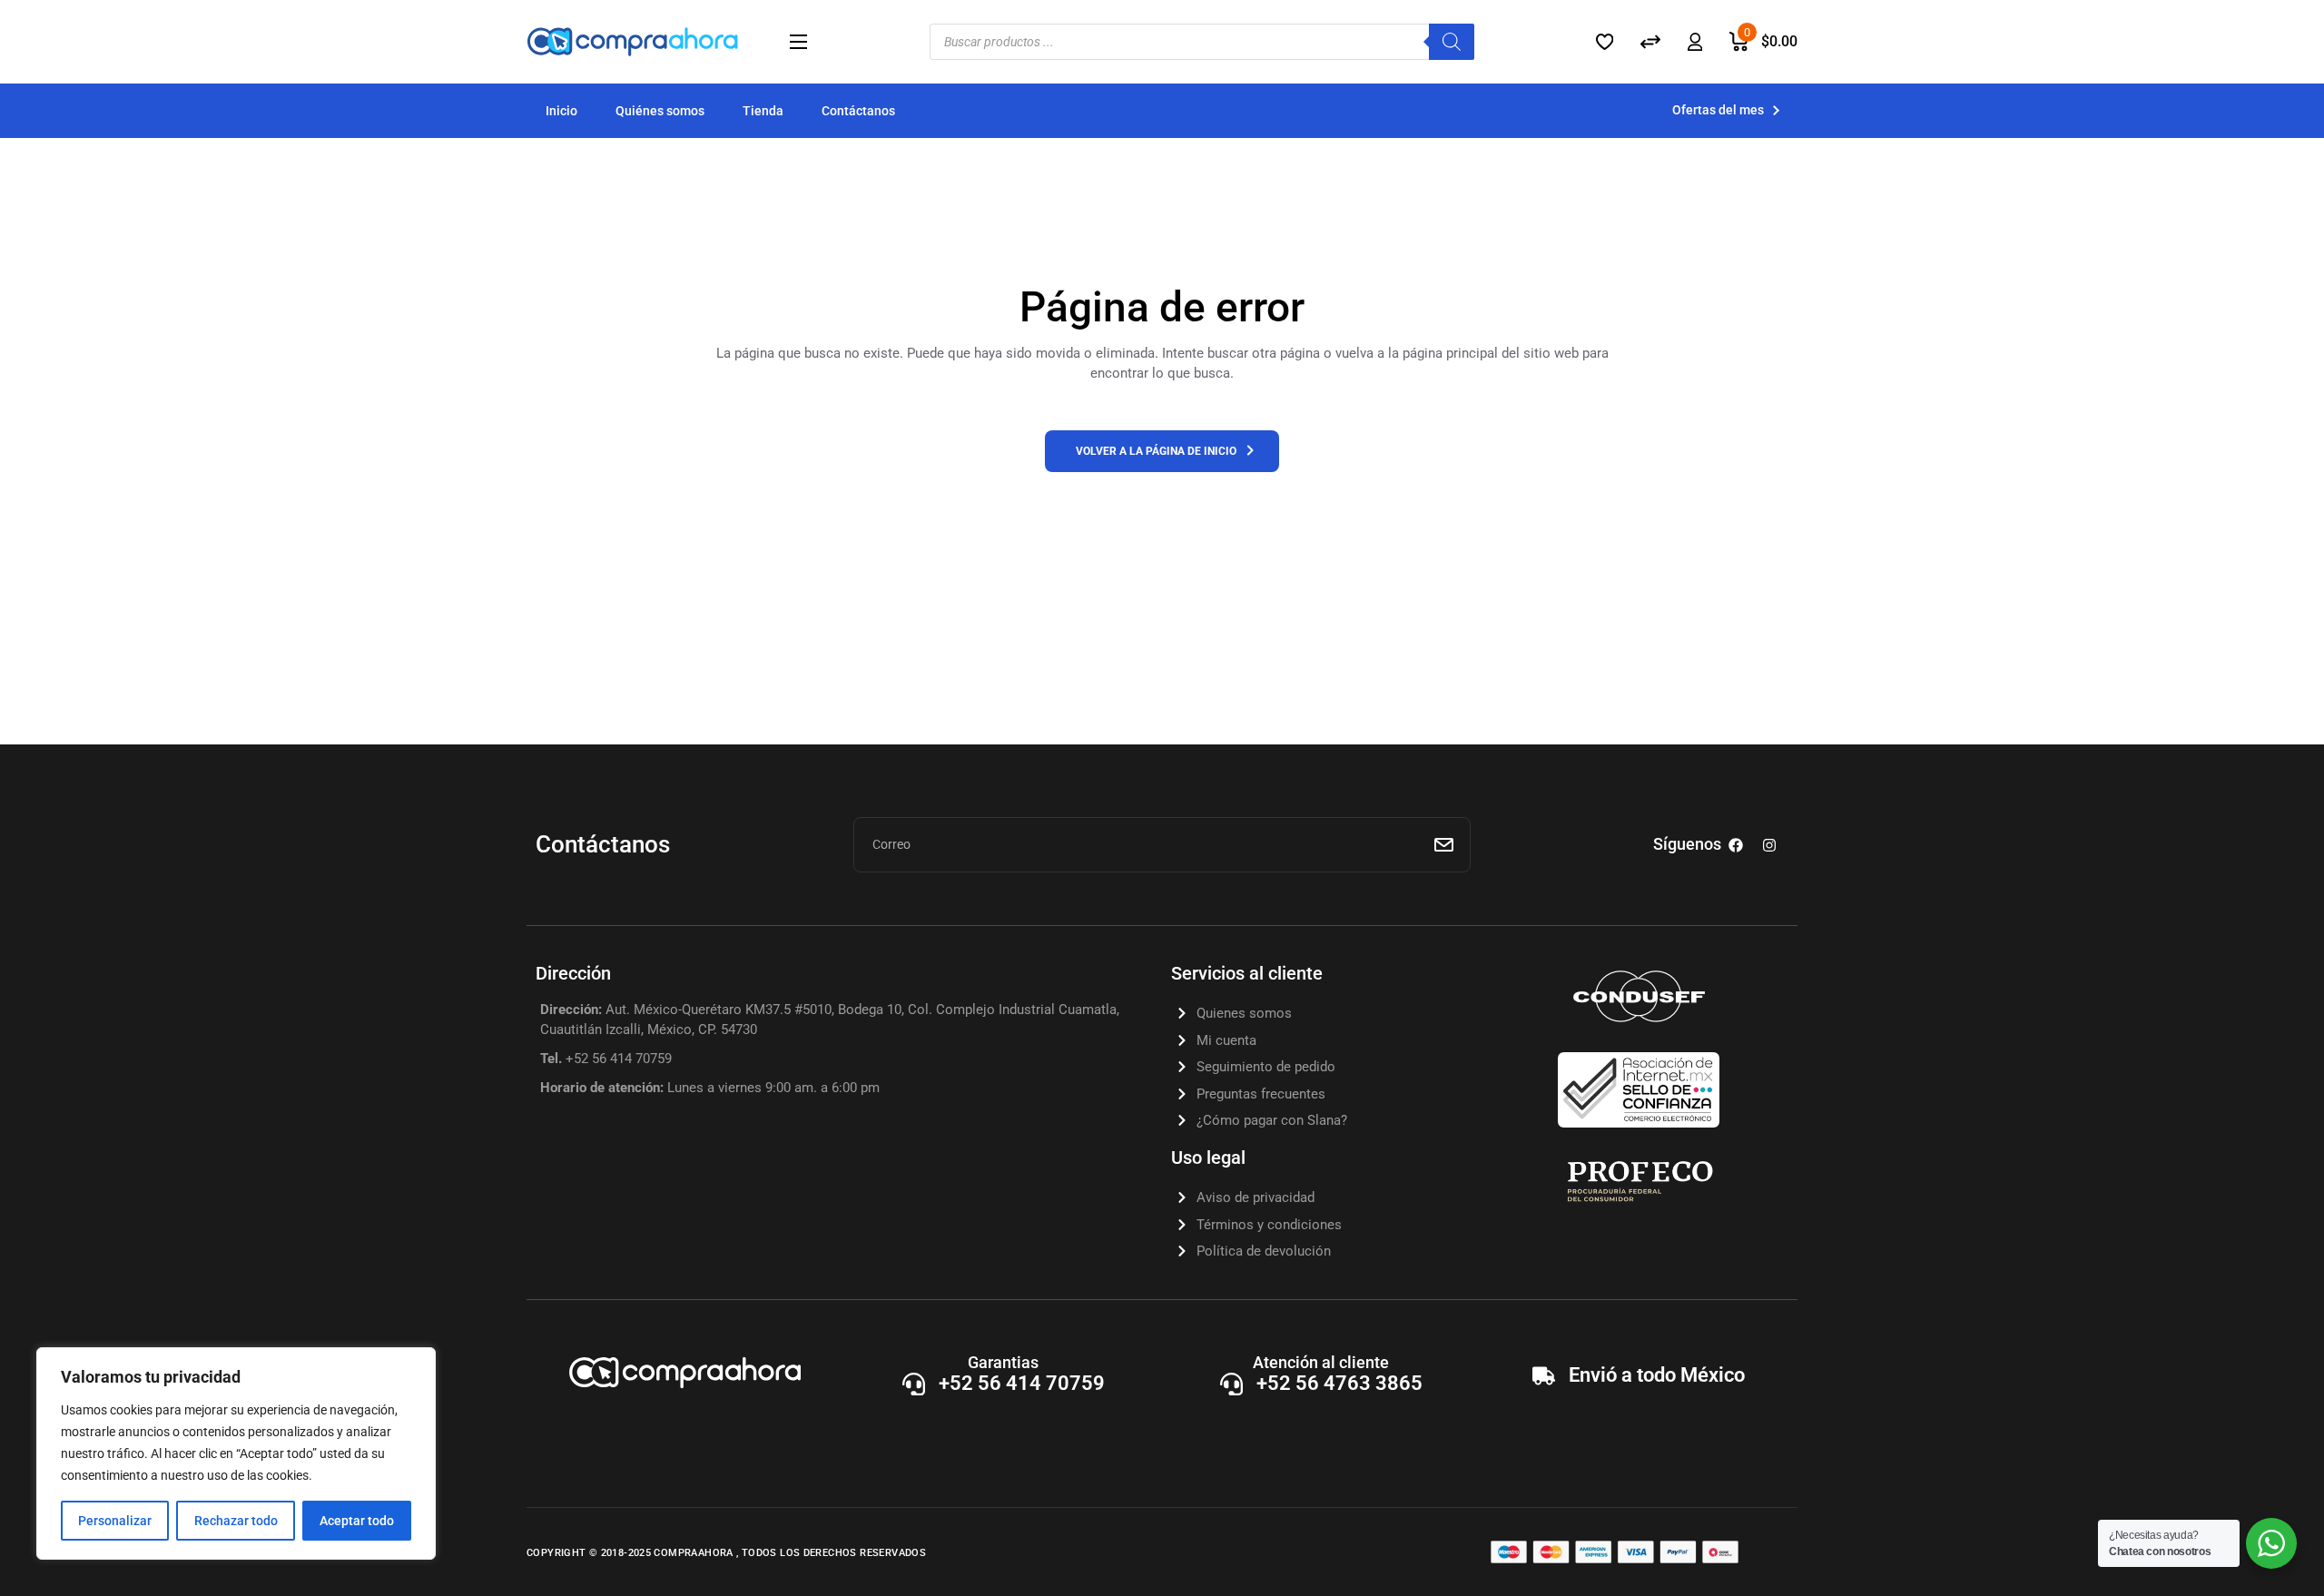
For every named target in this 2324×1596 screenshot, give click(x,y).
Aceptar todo (357, 1521)
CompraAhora (695, 1553)
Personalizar (115, 1521)
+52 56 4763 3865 (1339, 1383)
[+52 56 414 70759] (914, 1384)
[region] (236, 1453)
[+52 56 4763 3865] (1231, 1384)
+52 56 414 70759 (1022, 1383)
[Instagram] (1769, 845)
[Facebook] (1736, 845)
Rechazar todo (236, 1521)
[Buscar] (1452, 42)
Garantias (1003, 1362)
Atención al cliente (1321, 1362)
